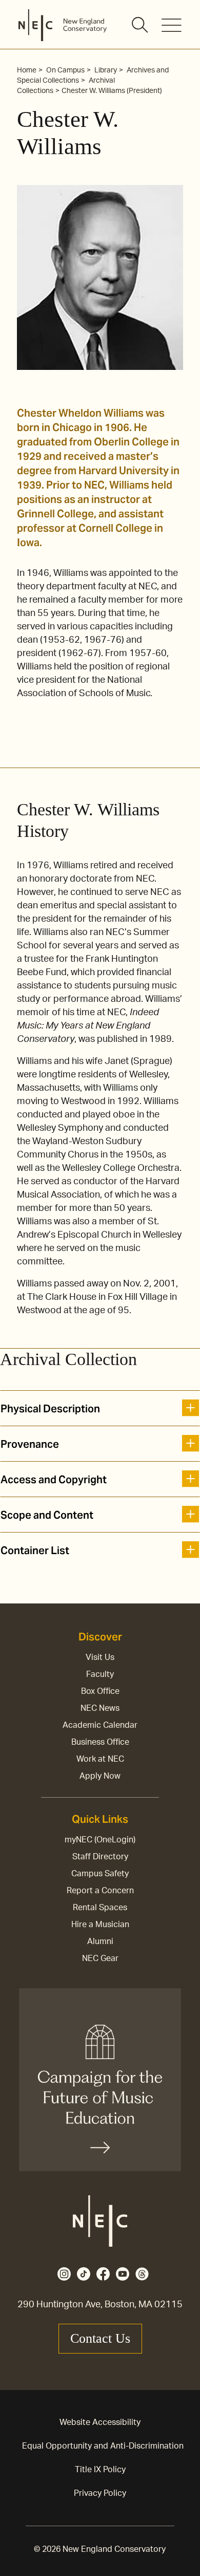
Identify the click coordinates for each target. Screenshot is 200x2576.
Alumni (100, 1942)
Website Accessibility (100, 2422)
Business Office (100, 1742)
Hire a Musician (100, 1925)
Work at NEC (100, 1759)
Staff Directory (100, 1857)
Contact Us (100, 2338)
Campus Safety (100, 1874)
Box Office (100, 1691)
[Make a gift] (100, 2080)
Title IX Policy (100, 2470)
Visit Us (100, 1657)
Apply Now (100, 1776)
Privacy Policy (100, 2493)
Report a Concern (100, 1891)
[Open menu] (172, 25)
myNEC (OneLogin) (100, 1840)
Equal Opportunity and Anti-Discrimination (103, 2446)
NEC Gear (100, 1958)
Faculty (100, 1674)
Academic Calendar (100, 1725)
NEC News (100, 1708)
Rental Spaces (100, 1908)
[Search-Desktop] (141, 26)
